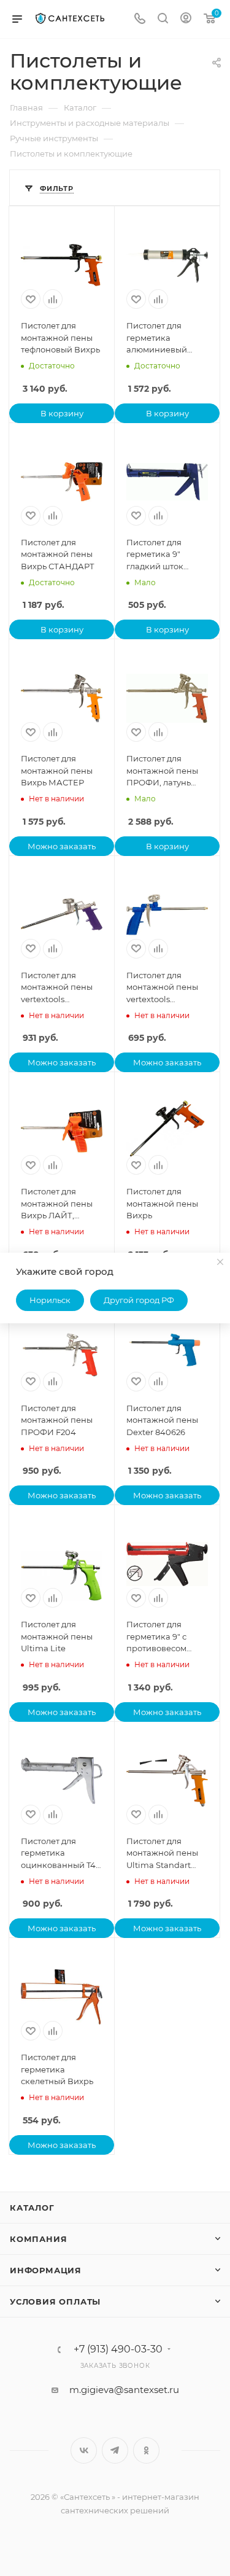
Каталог (32, 2208)
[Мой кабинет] (186, 19)
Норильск (50, 1300)
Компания (38, 2239)
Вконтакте (84, 2450)
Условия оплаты (55, 2302)
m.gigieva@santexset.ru (124, 2390)
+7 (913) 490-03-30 (118, 2349)
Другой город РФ (139, 1300)
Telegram (115, 2450)
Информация (46, 2270)
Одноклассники (146, 2450)
